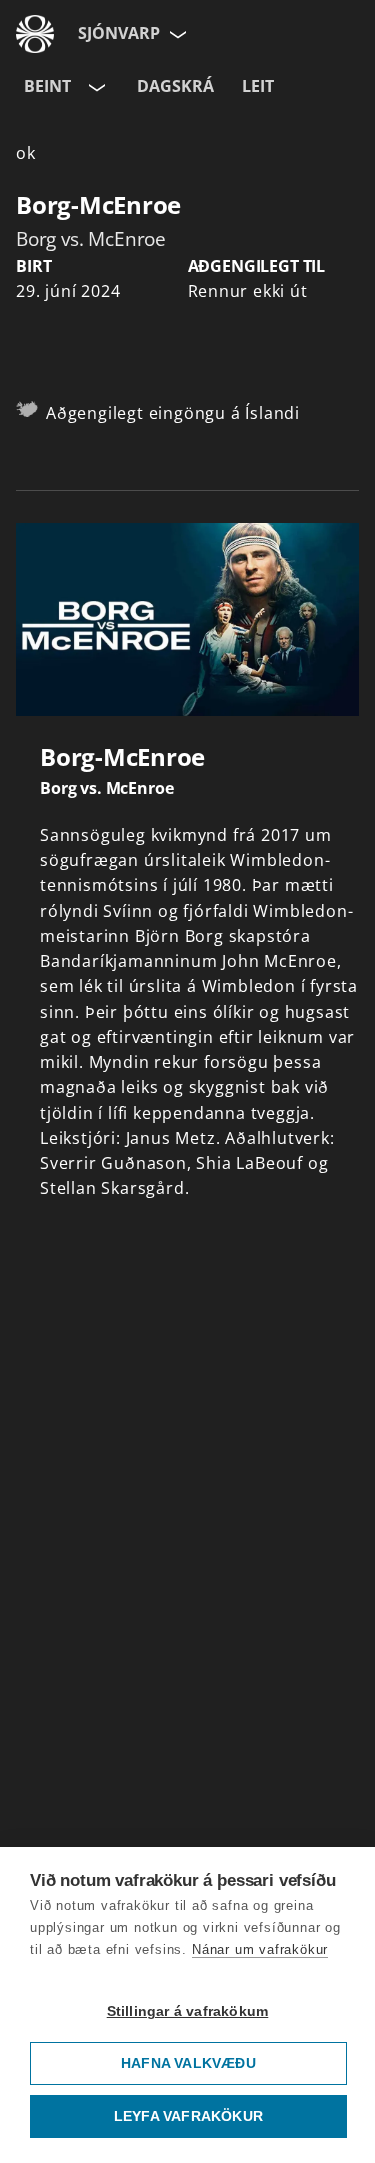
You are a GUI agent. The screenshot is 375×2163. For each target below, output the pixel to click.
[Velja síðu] (176, 34)
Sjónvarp (119, 33)
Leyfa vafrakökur (188, 2116)
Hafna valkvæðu (188, 2063)
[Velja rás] (95, 87)
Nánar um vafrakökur (260, 1949)
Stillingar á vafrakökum (188, 2011)
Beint (47, 86)
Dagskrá (175, 86)
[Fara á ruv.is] (35, 34)
